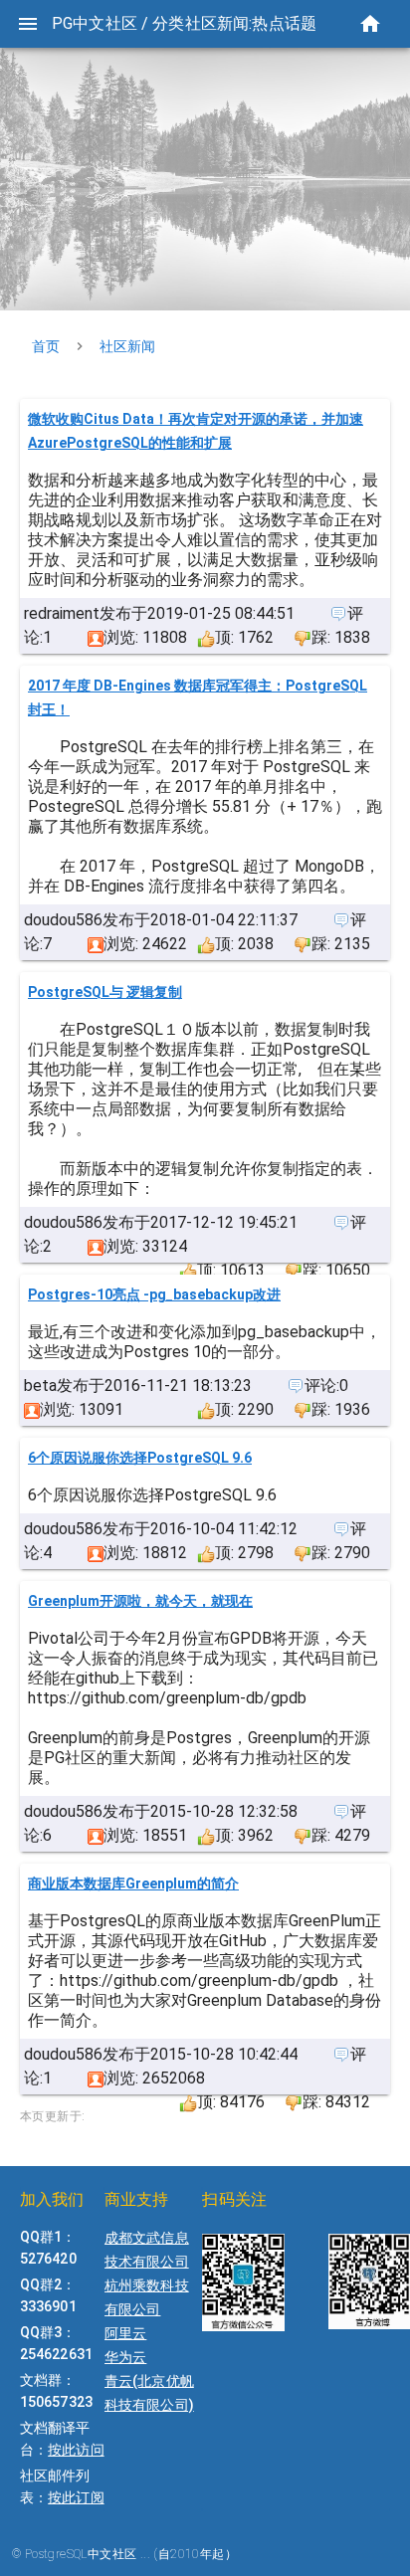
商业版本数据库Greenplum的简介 (133, 1883)
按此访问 (76, 2450)
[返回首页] (370, 24)
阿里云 (125, 2333)
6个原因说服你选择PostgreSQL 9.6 (140, 1458)
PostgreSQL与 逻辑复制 (105, 992)
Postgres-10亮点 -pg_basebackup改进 (154, 1294)
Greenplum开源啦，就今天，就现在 (140, 1601)
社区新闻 (127, 346)
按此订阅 (76, 2497)
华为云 (125, 2357)
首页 (46, 346)
